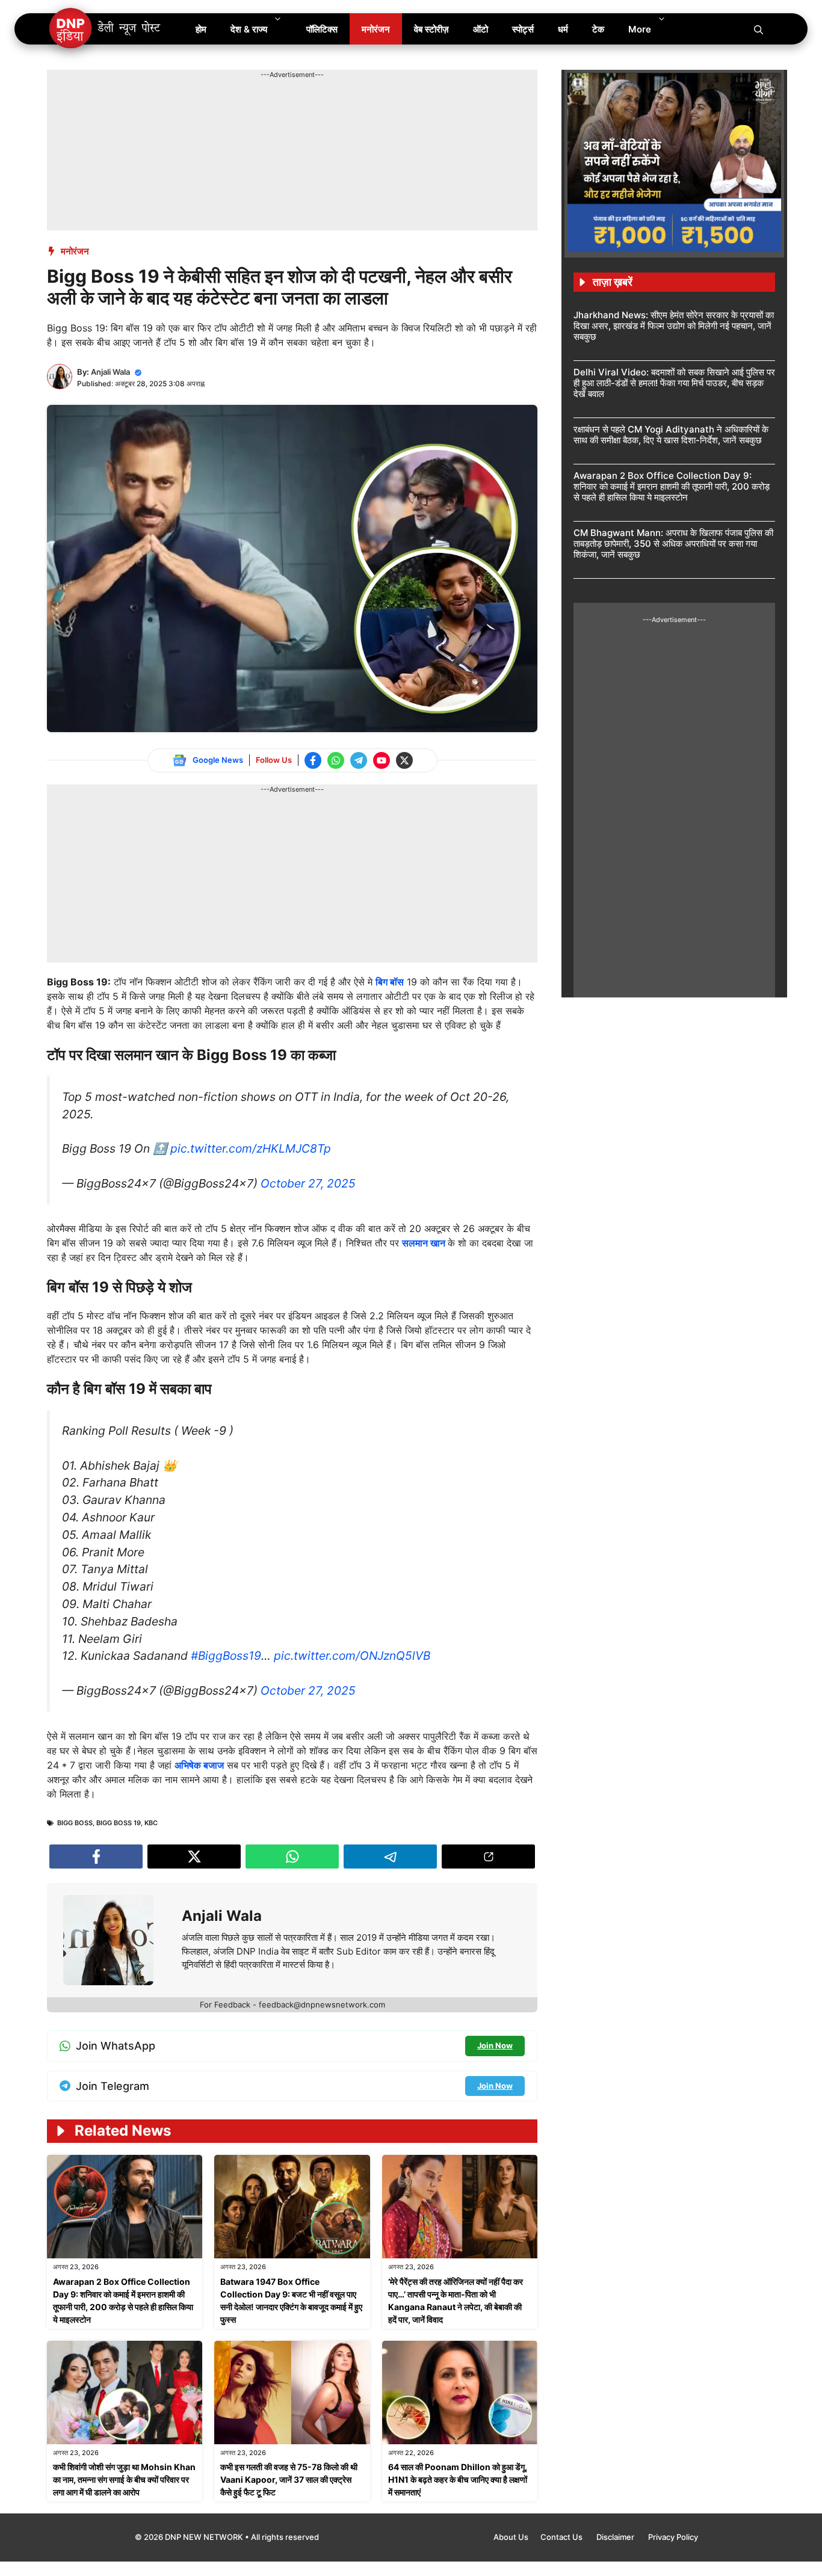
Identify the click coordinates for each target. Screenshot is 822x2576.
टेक (598, 29)
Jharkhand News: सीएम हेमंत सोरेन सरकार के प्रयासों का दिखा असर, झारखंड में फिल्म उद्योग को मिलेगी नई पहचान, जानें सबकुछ (674, 326)
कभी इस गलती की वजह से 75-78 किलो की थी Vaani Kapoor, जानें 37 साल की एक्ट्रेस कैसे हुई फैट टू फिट (289, 2479)
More (640, 29)
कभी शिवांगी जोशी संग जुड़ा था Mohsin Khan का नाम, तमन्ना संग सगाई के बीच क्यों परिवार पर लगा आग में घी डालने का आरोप (124, 2479)
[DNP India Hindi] (106, 29)
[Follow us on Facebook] (313, 760)
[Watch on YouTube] (382, 760)
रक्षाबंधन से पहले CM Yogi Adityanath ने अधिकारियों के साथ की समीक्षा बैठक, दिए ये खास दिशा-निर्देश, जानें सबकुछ (671, 435)
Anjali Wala (110, 372)
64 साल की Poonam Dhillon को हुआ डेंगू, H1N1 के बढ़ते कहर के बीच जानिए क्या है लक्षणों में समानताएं (458, 2479)
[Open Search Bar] (759, 29)
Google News (218, 760)
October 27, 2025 (308, 1183)
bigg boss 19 (119, 1823)
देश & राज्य (249, 29)
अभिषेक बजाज (199, 1765)
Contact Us (562, 2537)
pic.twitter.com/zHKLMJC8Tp (251, 1148)
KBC (151, 1823)
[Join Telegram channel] (359, 760)
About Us (511, 2537)
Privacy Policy (673, 2537)
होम (201, 29)
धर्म (563, 29)
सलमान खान (425, 1243)
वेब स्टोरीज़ (431, 29)
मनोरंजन (376, 29)
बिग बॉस (390, 982)
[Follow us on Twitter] (404, 760)
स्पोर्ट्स (523, 29)
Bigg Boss (75, 1823)
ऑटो (481, 29)
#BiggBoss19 (226, 1656)
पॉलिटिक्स (322, 29)
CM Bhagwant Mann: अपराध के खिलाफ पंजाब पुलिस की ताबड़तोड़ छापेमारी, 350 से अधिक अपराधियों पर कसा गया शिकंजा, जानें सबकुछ (673, 544)
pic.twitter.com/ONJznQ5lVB (352, 1656)
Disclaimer (616, 2537)
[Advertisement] (266, 107)
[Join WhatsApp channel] (336, 760)
